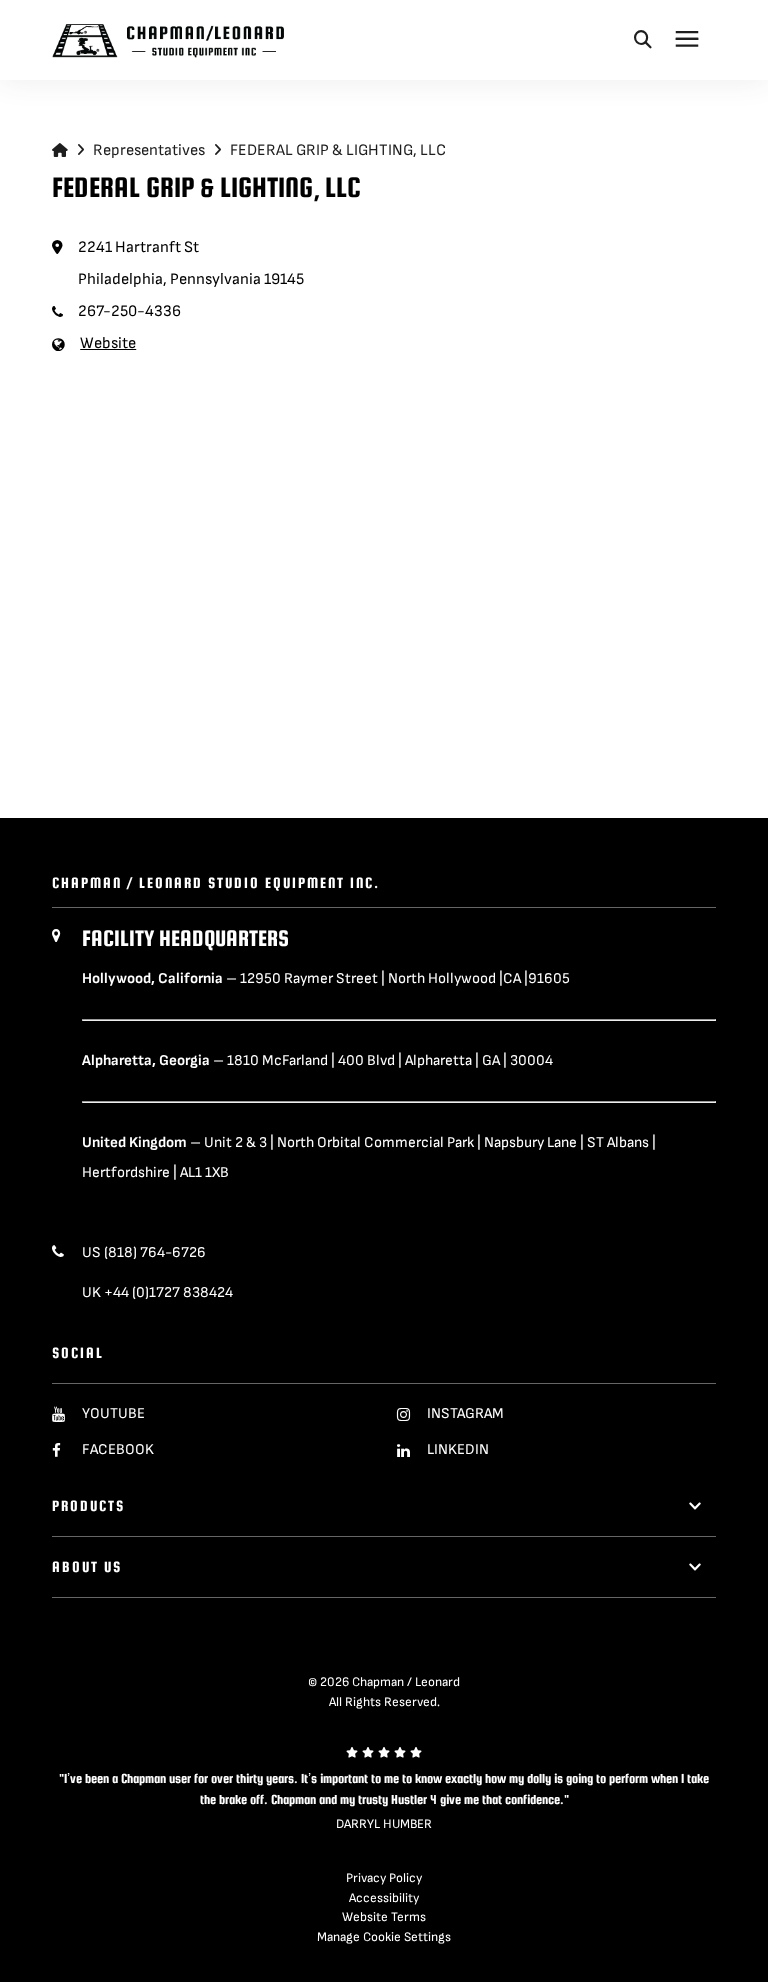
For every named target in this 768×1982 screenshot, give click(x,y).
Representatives (149, 150)
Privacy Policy (384, 1878)
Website (108, 343)
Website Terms (384, 1917)
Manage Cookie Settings (384, 1937)
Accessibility (384, 1898)
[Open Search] (643, 39)
